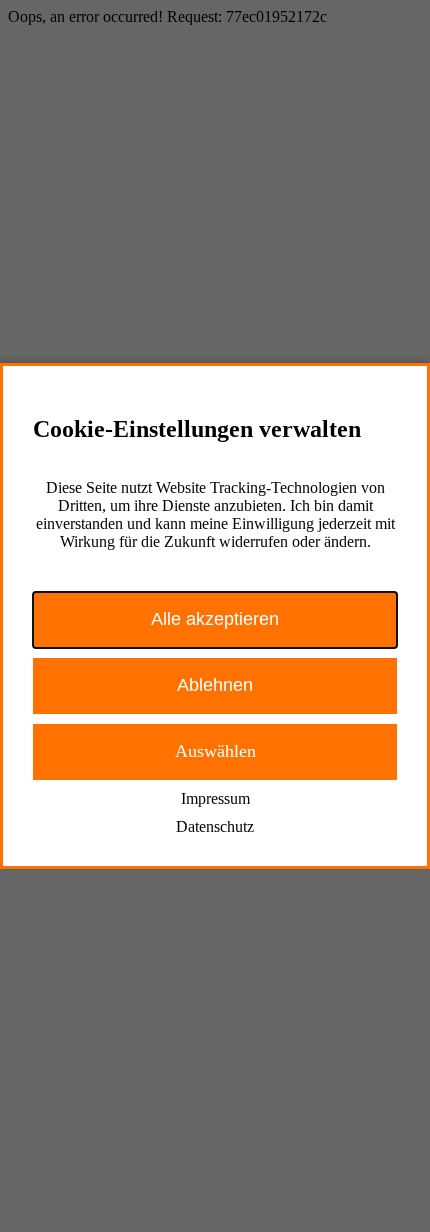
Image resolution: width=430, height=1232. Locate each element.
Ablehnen (215, 685)
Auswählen (215, 751)
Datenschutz (215, 826)
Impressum (215, 798)
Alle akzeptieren (215, 619)
